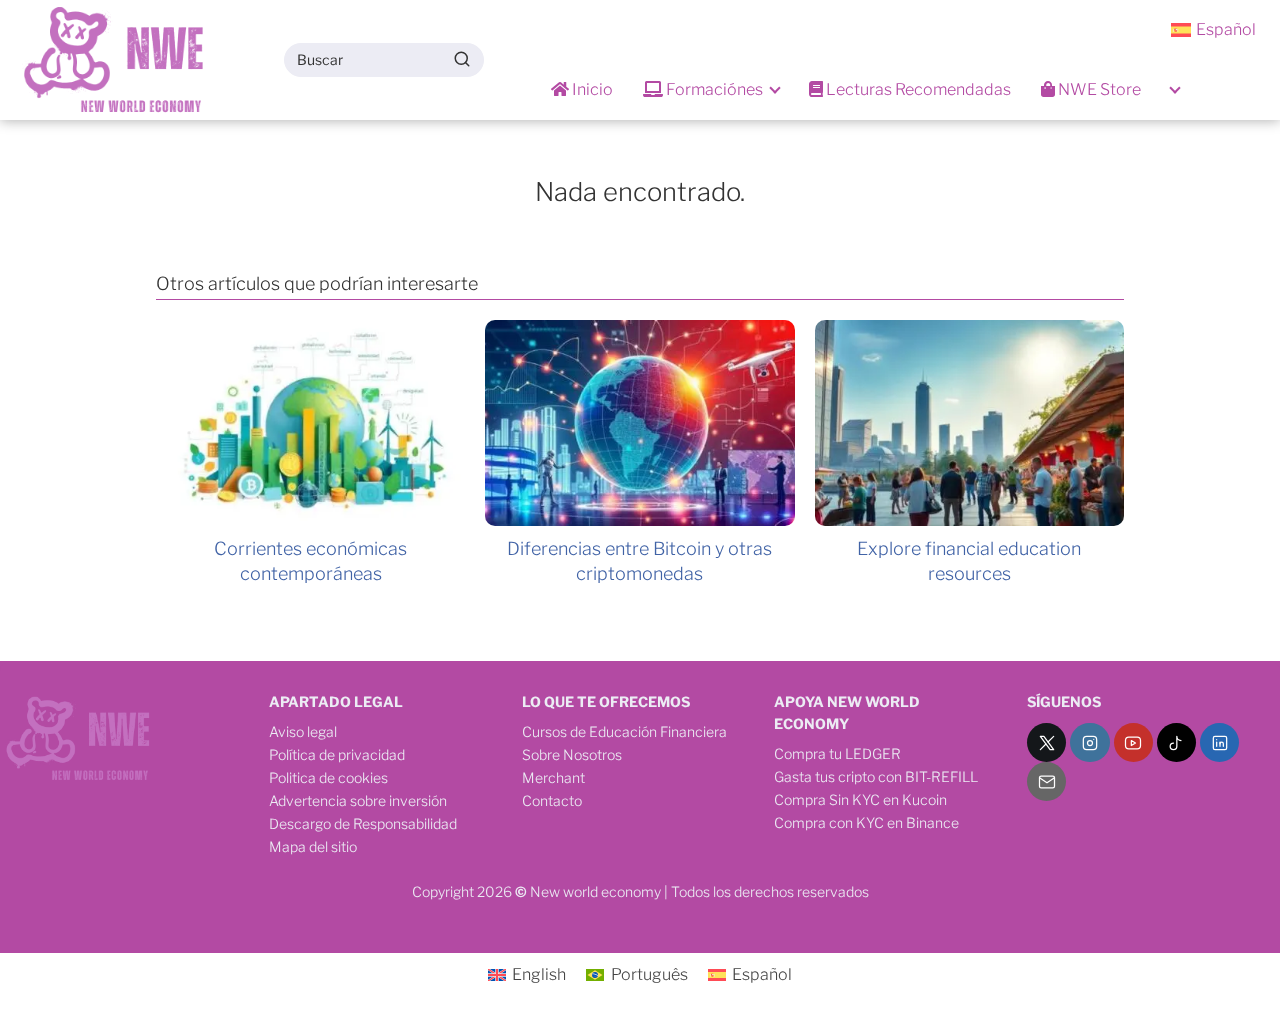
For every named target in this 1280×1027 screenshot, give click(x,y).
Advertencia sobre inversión (358, 800)
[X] (1046, 742)
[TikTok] (1176, 742)
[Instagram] (1089, 742)
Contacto (552, 800)
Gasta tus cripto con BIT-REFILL (876, 776)
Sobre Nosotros (572, 754)
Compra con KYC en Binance (866, 822)
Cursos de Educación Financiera (624, 731)
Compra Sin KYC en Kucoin (860, 799)
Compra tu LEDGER (837, 753)
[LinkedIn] (1219, 742)
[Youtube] (1133, 742)
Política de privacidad (337, 754)
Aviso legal (303, 731)
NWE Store (1098, 89)
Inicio (591, 89)
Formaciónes (713, 89)
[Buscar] (462, 59)
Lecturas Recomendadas (917, 89)
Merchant (553, 777)
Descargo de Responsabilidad (363, 823)
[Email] (1046, 781)
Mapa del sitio (313, 846)
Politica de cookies (328, 777)
